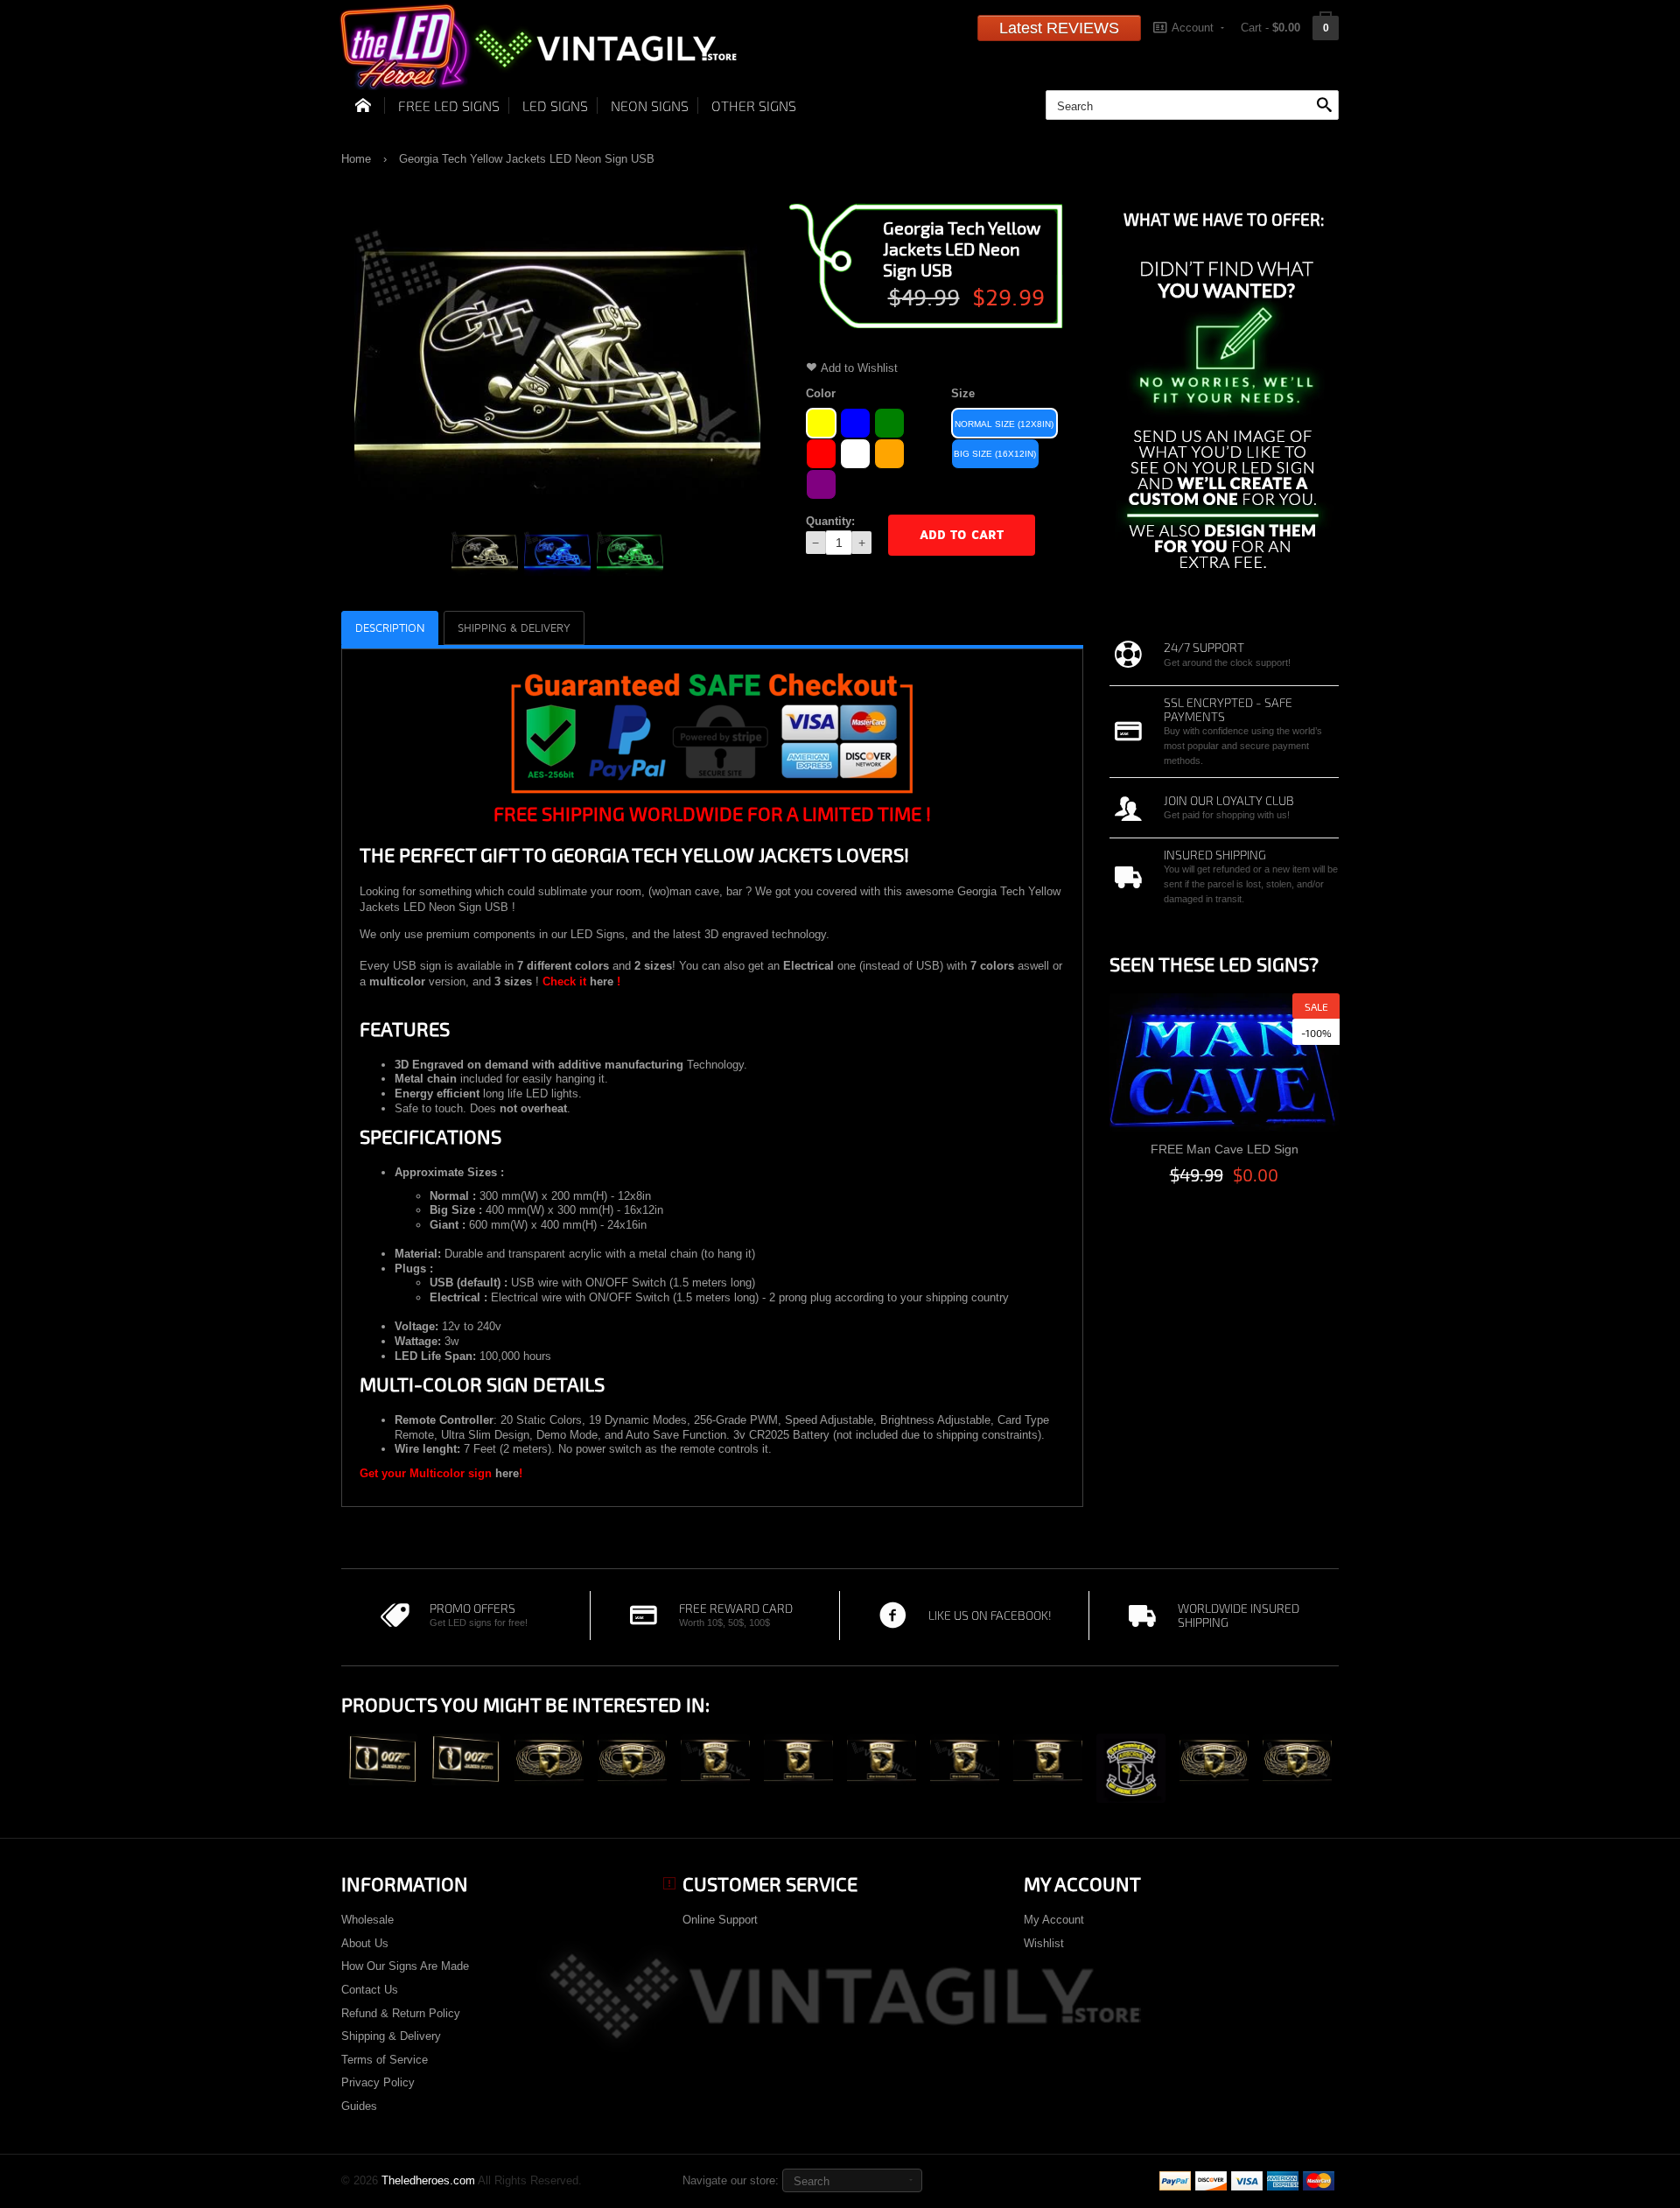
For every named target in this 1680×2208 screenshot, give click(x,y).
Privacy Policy (378, 2082)
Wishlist (1044, 1943)
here (602, 981)
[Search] (1324, 106)
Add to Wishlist (859, 368)
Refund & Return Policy (401, 2013)
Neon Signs (650, 105)
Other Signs (754, 105)
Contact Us (370, 1990)
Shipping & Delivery (391, 2036)
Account (1193, 28)
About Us (365, 1943)
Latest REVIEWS (1059, 28)
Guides (359, 2106)
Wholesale (367, 1920)
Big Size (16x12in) (995, 454)
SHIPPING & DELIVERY (514, 628)
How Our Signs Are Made (405, 1966)
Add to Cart (962, 535)
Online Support (720, 1920)
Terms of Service (385, 2060)
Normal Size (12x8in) (1004, 424)
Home (356, 159)
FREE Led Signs (449, 105)
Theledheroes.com (428, 2180)
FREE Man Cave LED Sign (1225, 1149)
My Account (1054, 1920)
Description (390, 628)
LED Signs (555, 105)
